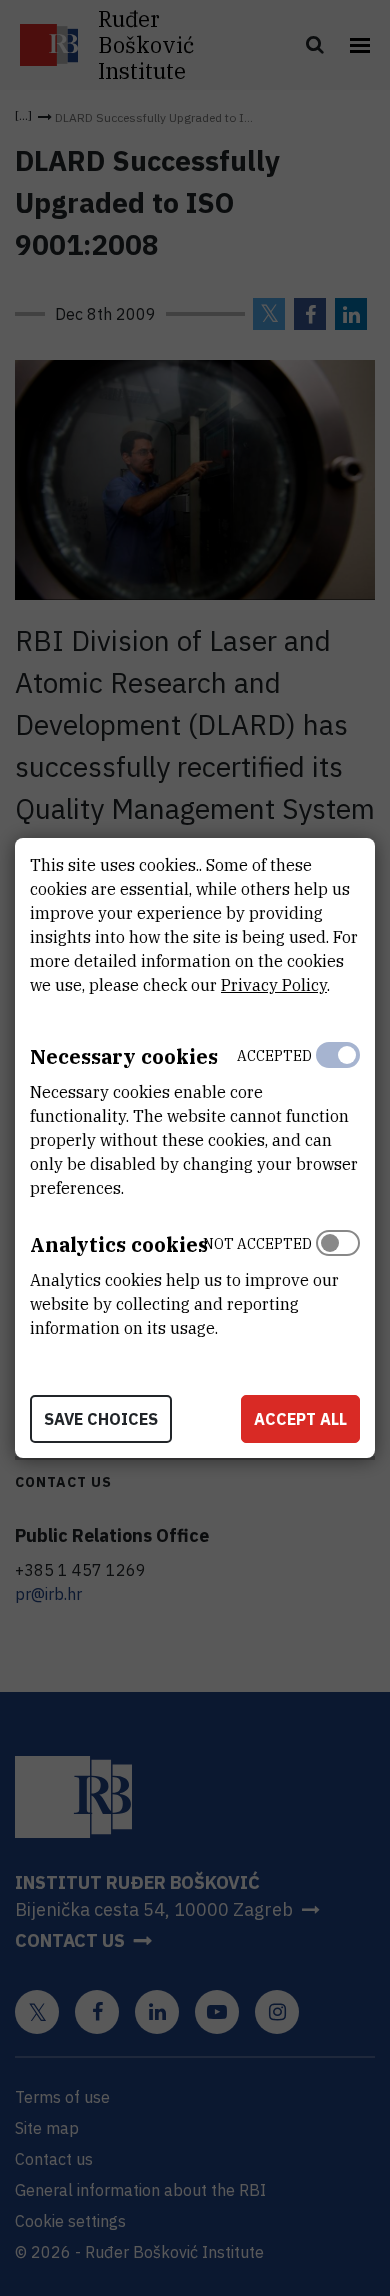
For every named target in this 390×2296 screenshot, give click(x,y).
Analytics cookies (119, 1244)
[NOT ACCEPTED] (338, 1281)
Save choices (101, 1419)
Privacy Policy (274, 985)
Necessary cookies (124, 1056)
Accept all (300, 1419)
